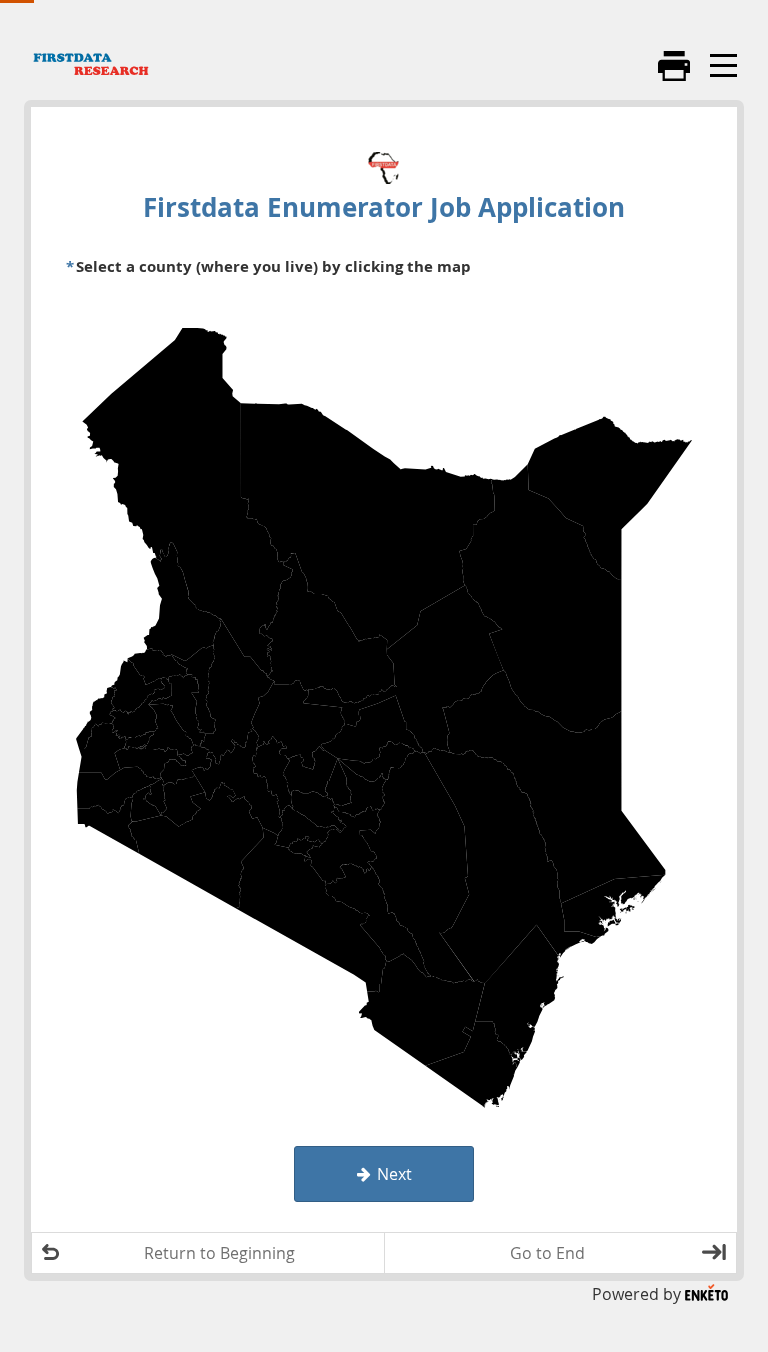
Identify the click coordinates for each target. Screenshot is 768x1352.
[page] (384, 679)
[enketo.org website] (706, 1294)
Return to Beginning (219, 1253)
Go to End (547, 1253)
